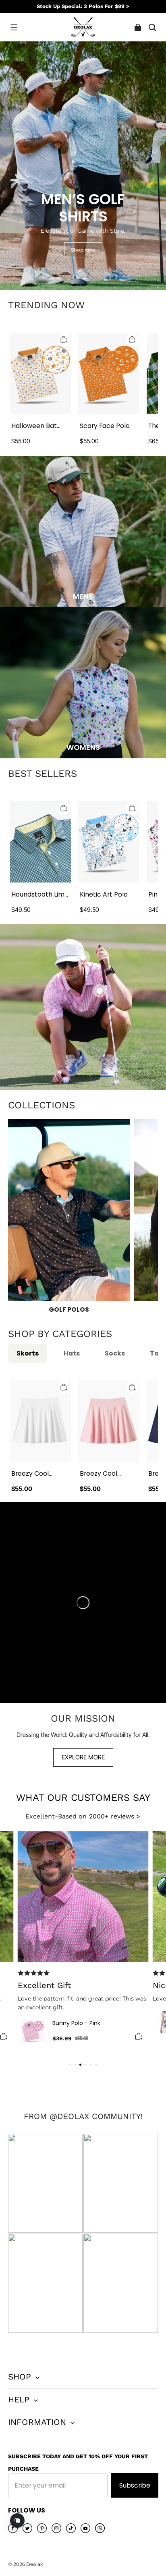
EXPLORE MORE (83, 1757)
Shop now (83, 250)
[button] (14, 27)
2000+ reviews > (115, 1816)
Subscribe (135, 2485)
